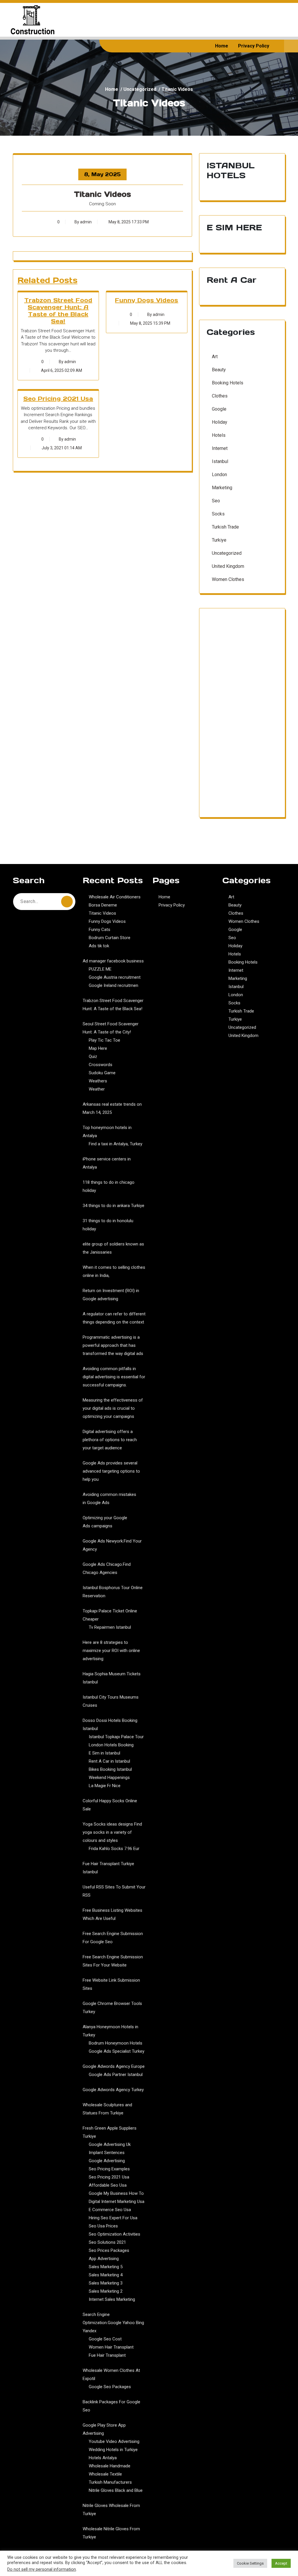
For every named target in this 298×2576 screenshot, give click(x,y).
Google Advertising (107, 2161)
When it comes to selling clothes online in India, (114, 1271)
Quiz (93, 1056)
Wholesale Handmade (110, 2466)
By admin (83, 222)
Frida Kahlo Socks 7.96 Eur (114, 1849)
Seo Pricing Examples (109, 2169)
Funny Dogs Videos (147, 300)
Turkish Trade (225, 527)
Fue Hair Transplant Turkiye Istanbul (108, 1868)
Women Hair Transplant (111, 2347)
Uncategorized (140, 89)
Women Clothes (228, 579)
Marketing (222, 488)
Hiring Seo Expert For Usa (113, 2218)
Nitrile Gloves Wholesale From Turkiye (111, 2510)
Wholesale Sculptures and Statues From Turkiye (107, 2109)
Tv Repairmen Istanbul (110, 1627)
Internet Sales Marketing (112, 2299)
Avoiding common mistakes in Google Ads (109, 1499)
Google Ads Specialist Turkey (117, 2051)
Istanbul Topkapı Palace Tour (116, 1737)
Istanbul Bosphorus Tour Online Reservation (113, 1592)
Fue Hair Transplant (107, 2355)
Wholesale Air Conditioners (115, 897)
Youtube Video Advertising (114, 2441)
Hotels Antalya (103, 2458)
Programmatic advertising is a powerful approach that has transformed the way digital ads (113, 1345)
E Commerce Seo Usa (110, 2210)
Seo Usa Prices (103, 2226)
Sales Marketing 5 (106, 2267)
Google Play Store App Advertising (104, 2429)
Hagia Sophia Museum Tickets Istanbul (112, 1678)
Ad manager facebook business (113, 961)
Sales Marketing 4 (106, 2275)
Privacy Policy (254, 46)
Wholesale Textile (105, 2474)
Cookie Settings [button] (250, 2563)
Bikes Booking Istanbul (110, 1769)
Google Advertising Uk (110, 2144)
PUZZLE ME (100, 969)
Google (219, 409)
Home (222, 46)
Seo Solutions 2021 (107, 2242)
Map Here (98, 1048)
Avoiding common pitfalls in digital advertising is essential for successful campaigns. (114, 1377)
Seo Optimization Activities (115, 2234)
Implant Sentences (107, 2153)
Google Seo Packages (110, 2387)
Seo (216, 501)
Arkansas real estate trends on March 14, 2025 (112, 1108)
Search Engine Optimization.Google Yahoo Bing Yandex (113, 2323)
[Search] (67, 902)
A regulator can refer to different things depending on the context (114, 1318)
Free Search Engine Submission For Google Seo (113, 1938)
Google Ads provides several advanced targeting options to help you (111, 1471)
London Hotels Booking (111, 1745)
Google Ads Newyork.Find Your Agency (112, 1545)
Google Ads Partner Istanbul (116, 2075)
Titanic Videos (102, 913)
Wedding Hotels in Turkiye (113, 2450)
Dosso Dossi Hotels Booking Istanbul (110, 1725)
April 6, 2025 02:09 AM (61, 370)
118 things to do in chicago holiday (109, 1186)
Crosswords (101, 1065)
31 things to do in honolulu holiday (108, 1225)
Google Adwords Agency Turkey (113, 2090)
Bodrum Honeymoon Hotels (116, 2043)
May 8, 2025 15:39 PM (150, 323)
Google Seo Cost (105, 2339)
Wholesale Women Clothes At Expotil (111, 2374)
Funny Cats (100, 930)
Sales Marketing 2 (106, 2291)
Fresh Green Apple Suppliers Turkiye (110, 2132)
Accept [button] (281, 2563)
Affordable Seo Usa (108, 2185)
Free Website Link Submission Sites (111, 1984)
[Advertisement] (242, 716)
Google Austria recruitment (115, 977)
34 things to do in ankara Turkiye (113, 1206)
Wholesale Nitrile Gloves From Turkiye (111, 2533)
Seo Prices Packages (109, 2250)
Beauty (219, 370)
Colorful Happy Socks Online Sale (110, 1805)
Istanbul (220, 461)
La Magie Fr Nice (105, 1786)
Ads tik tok (99, 946)
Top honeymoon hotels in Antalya (107, 1132)
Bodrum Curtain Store (110, 938)
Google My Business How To (116, 2193)
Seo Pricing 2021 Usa (58, 399)
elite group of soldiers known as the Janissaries (113, 1248)
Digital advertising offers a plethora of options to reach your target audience (110, 1440)
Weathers (98, 1081)
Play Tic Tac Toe (104, 1040)
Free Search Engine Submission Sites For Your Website (113, 1961)
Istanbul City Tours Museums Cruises (111, 1701)
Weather (97, 1089)
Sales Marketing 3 (106, 2283)
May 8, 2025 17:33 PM (128, 222)
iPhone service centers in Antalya (107, 1163)
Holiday (220, 422)
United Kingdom (228, 566)
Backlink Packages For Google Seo (111, 2406)
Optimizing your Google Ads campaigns (105, 1522)
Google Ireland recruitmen (113, 985)
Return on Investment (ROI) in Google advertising (111, 1295)
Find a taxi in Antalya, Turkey (116, 1144)
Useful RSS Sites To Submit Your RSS (114, 1891)
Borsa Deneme (103, 905)
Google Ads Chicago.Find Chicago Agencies (107, 1568)
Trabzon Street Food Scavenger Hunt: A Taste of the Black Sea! (58, 311)
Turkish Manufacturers (110, 2482)
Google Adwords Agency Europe (114, 2066)
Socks (218, 514)
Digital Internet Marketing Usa (117, 2202)
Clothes (220, 396)
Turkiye (219, 540)
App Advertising (104, 2259)
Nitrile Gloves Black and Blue (116, 2490)
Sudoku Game (102, 1073)
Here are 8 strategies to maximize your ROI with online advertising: (111, 1651)
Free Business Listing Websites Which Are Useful (112, 1914)
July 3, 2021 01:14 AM (61, 448)
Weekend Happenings (109, 1778)
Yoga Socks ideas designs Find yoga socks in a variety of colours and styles (112, 1832)
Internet (220, 448)
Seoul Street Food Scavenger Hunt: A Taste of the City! (111, 1028)
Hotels (219, 435)
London (219, 475)
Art (215, 357)
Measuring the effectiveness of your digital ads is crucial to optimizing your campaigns (113, 1408)
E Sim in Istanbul (104, 1753)
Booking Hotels (228, 383)
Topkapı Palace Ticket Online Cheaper (110, 1615)
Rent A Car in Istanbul (109, 1761)
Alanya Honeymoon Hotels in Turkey (110, 2031)
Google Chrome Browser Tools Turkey (112, 2008)
